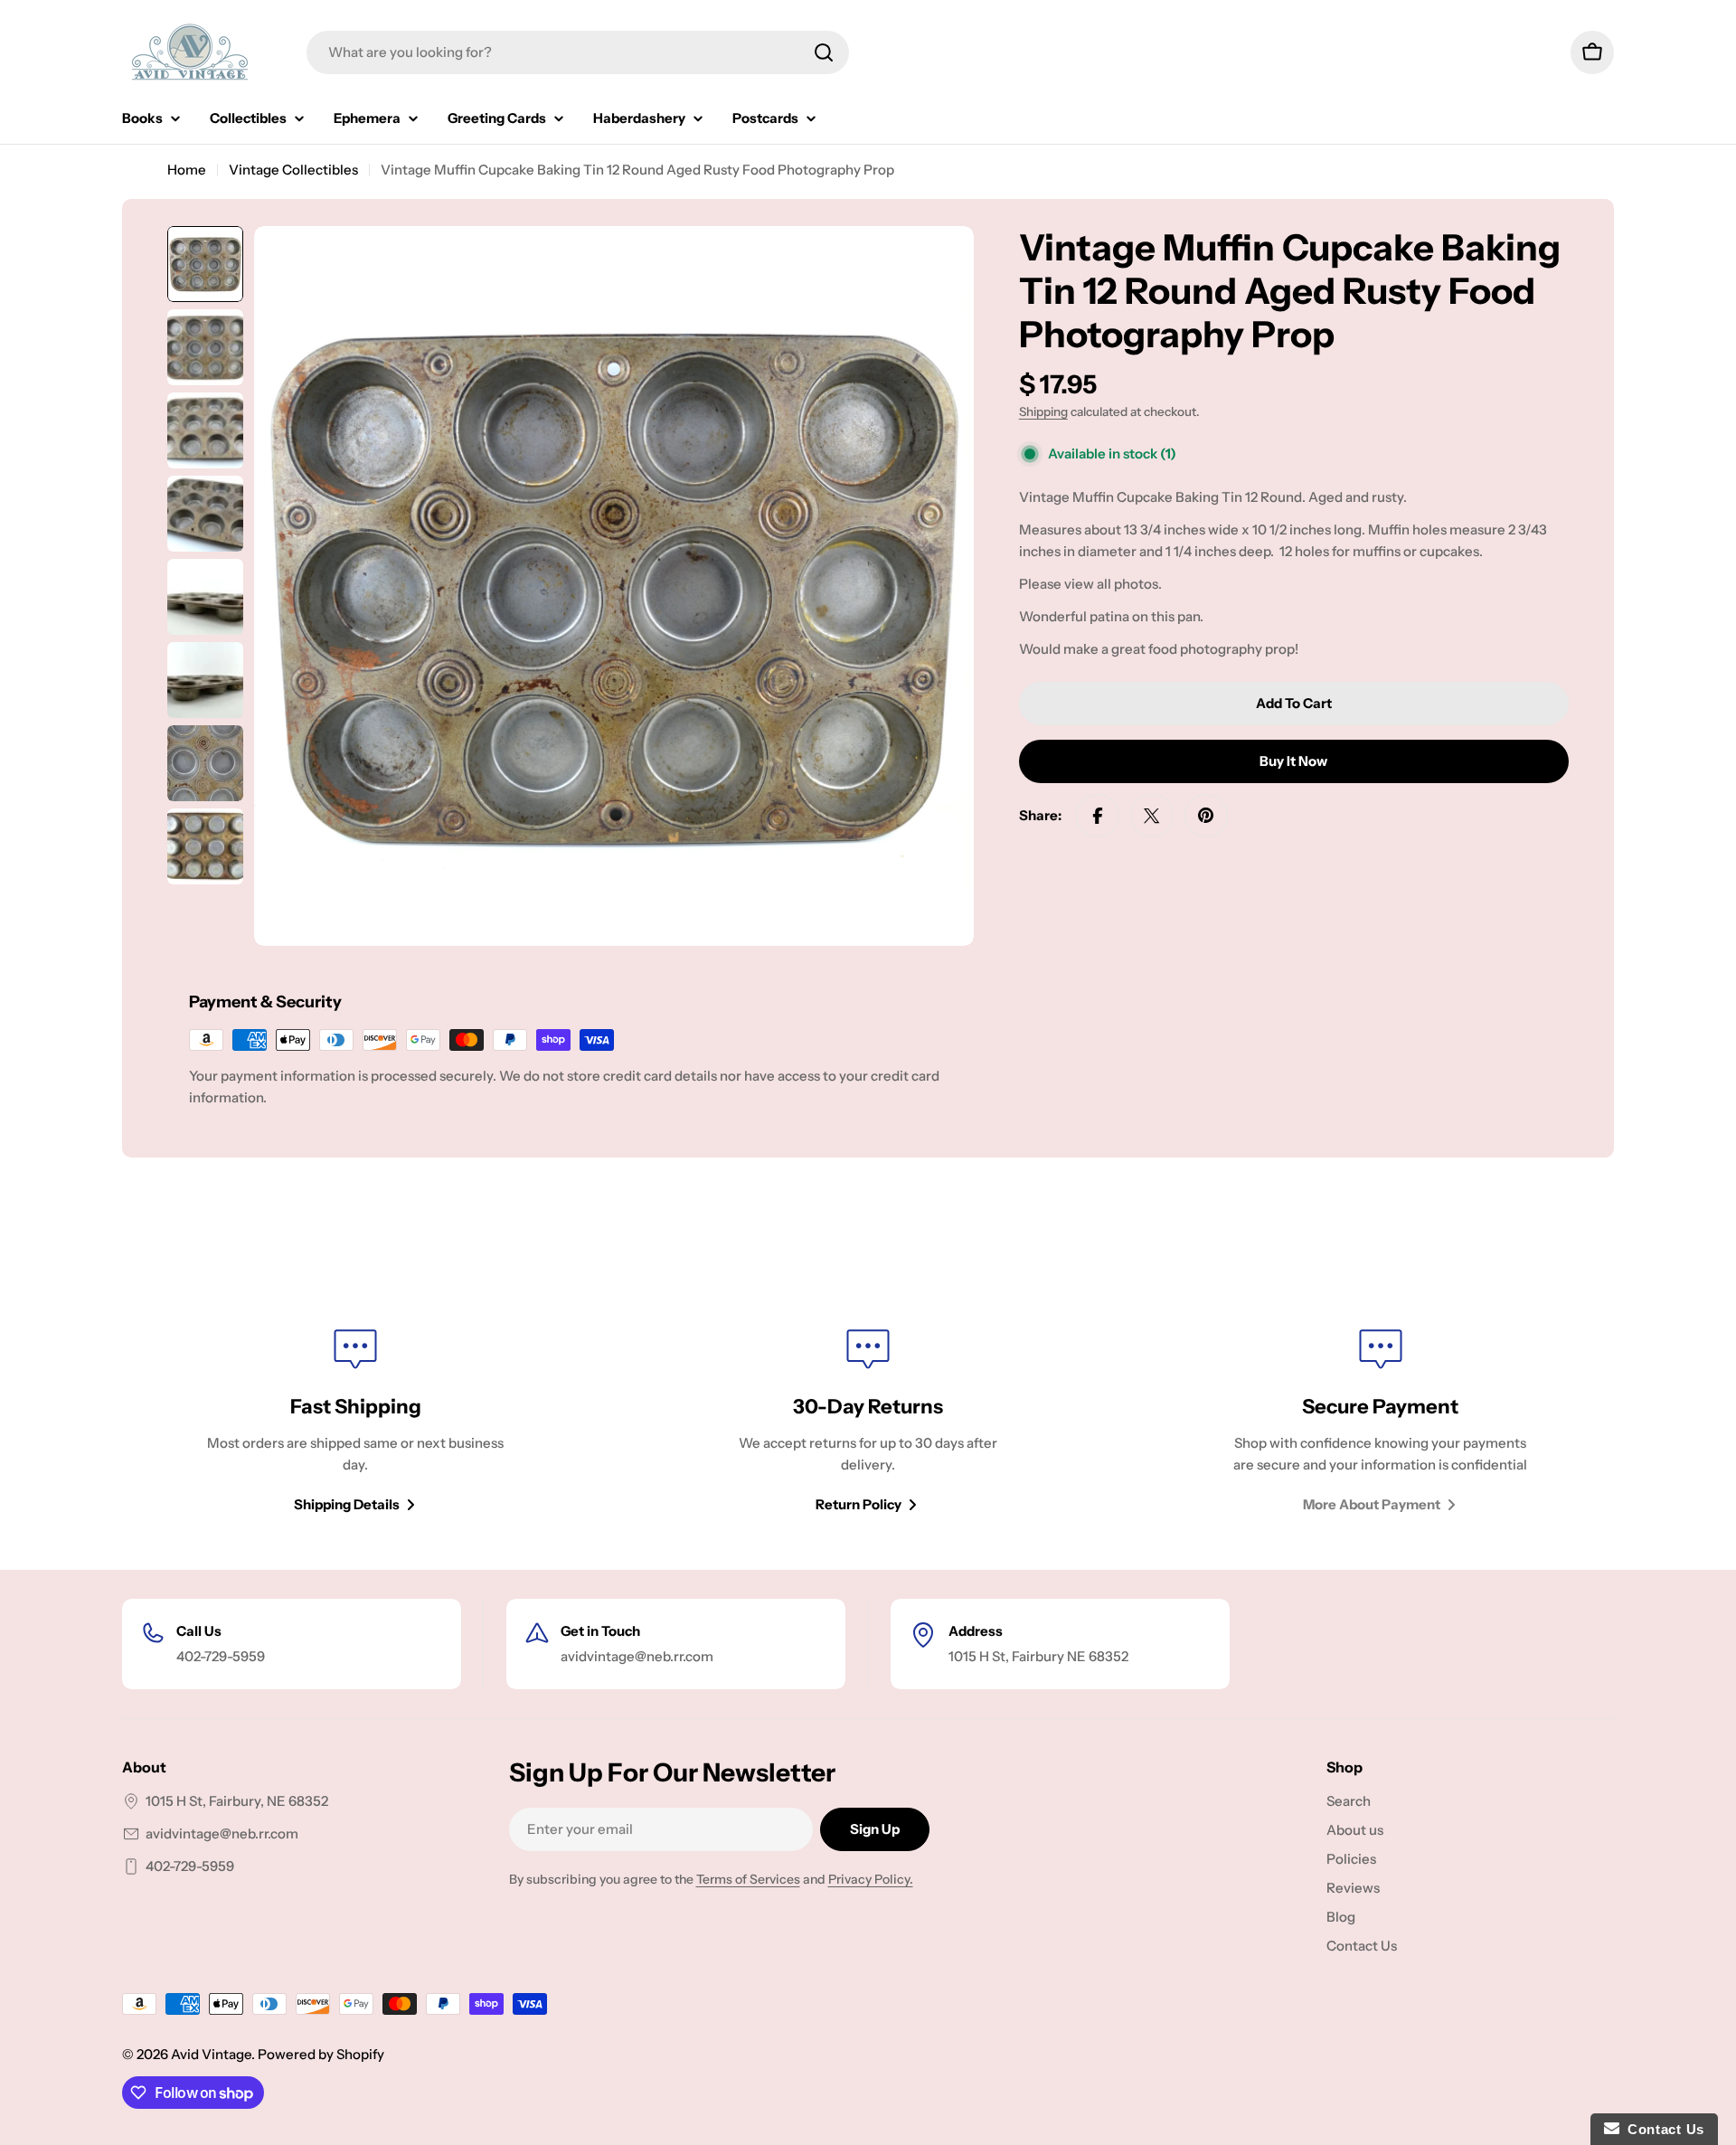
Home (187, 170)
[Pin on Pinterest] (1206, 816)
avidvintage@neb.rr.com (222, 1833)
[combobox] (578, 52)
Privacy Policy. (871, 1879)
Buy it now (1293, 761)
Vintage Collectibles (293, 170)
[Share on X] (1152, 816)
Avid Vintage (211, 2054)
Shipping (1043, 411)
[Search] (824, 52)
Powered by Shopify (321, 2054)
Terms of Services (748, 1879)
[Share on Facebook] (1098, 816)
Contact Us (1662, 2129)
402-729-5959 (190, 1866)
